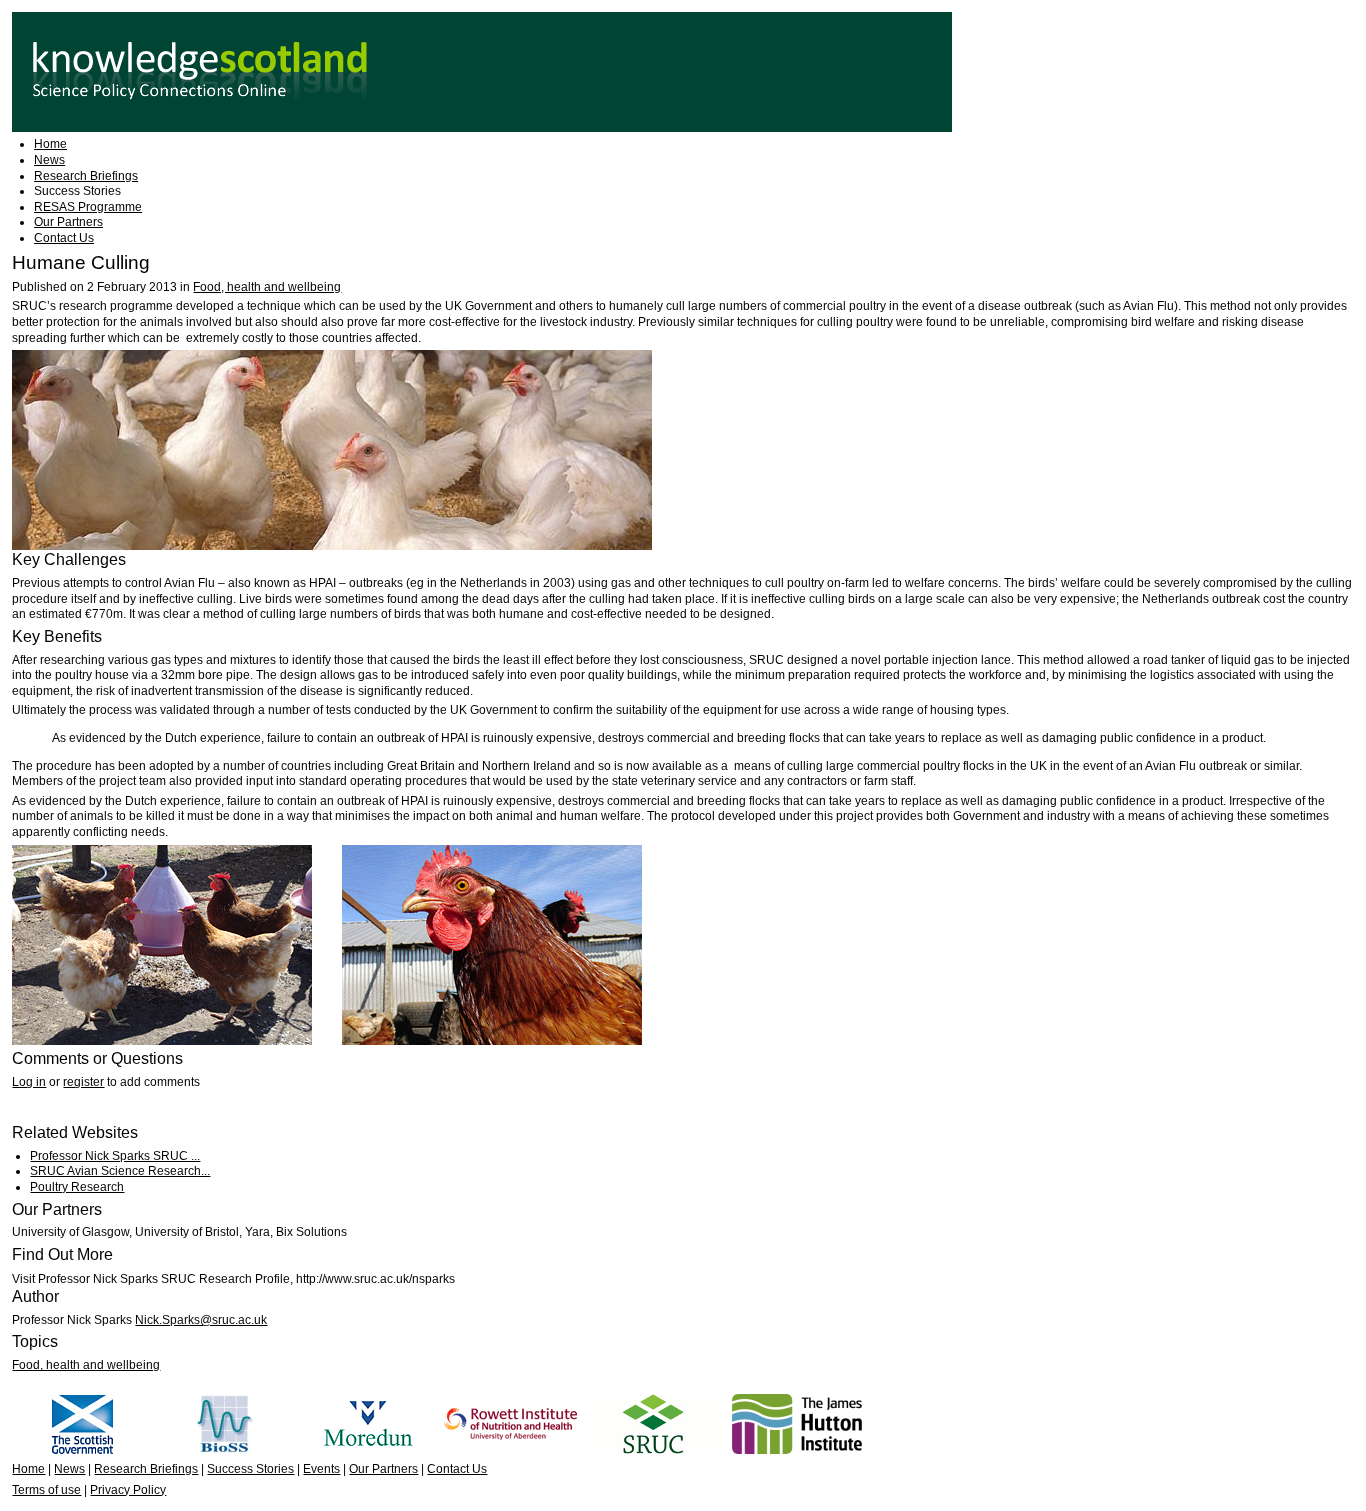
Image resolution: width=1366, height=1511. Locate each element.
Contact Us (64, 238)
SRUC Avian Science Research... (120, 1171)
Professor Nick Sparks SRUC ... (115, 1156)
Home (50, 144)
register (83, 1082)
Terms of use (46, 1490)
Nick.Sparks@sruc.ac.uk (201, 1320)
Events (321, 1469)
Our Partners (68, 222)
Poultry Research (77, 1187)
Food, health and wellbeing (267, 287)
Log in (29, 1082)
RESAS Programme (88, 207)
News (49, 160)
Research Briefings (86, 176)
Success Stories (77, 191)
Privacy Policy (128, 1490)
